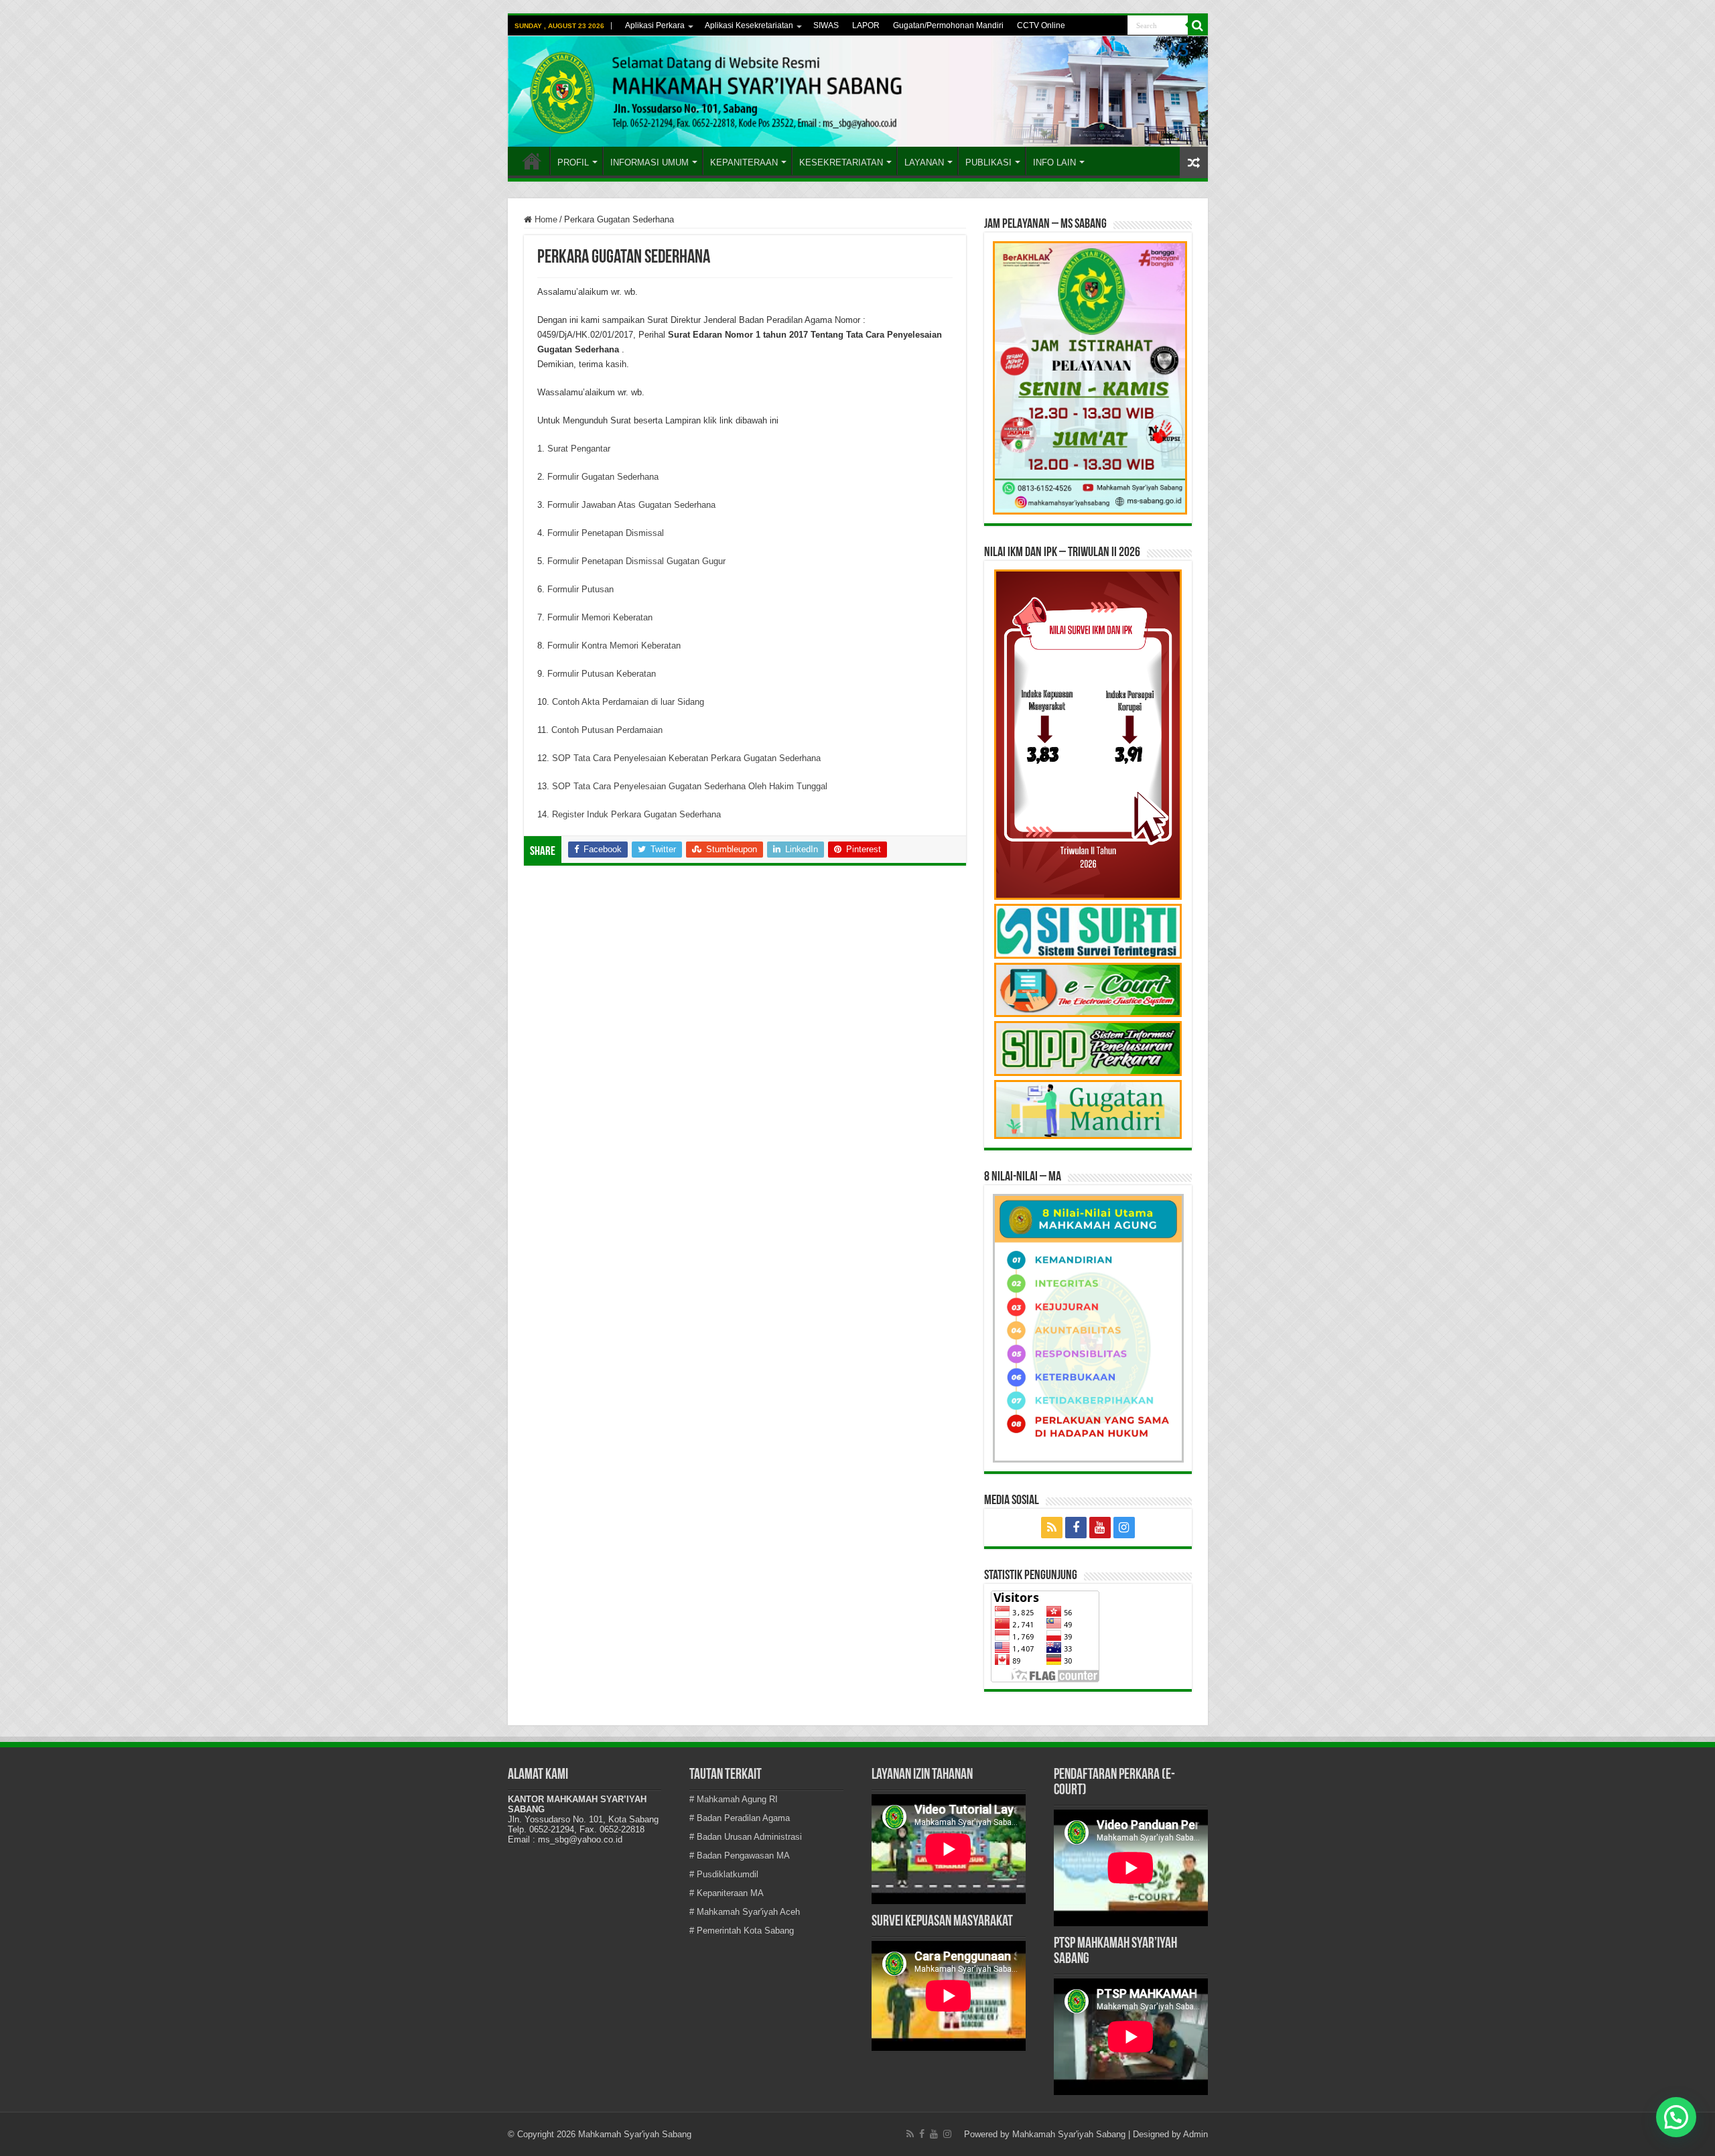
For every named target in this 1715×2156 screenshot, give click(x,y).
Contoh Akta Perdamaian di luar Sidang (628, 702)
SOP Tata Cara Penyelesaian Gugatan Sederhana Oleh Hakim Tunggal (690, 786)
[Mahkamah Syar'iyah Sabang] (858, 91)
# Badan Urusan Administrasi (746, 1837)
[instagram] (1124, 1528)
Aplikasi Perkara (655, 25)
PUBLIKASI (988, 162)
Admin (1195, 2134)
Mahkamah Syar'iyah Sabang (1069, 2134)
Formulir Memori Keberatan (600, 617)
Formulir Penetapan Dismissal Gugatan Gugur (636, 561)
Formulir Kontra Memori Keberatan (614, 646)
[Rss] (1052, 1528)
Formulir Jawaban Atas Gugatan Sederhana (631, 505)
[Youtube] (1100, 1528)
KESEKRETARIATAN (841, 162)
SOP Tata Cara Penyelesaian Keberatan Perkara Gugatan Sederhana (686, 758)
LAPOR (866, 25)
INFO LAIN (1054, 162)
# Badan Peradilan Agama (740, 1818)
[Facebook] (1076, 1528)
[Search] (1198, 25)
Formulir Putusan (580, 589)
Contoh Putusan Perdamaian (607, 730)
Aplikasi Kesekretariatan (749, 25)
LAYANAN (924, 162)
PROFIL (573, 162)
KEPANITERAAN (744, 162)
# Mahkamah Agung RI (734, 1799)
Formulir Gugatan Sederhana (603, 477)
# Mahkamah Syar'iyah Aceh (745, 1912)
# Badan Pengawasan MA (740, 1856)
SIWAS (826, 25)
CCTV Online (1041, 25)
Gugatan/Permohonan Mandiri (948, 25)
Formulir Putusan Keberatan (602, 674)
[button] (1676, 2117)
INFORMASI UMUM (649, 162)
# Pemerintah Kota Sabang (742, 1931)
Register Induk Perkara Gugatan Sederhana (636, 814)
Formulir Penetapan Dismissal (606, 533)
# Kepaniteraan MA (727, 1893)
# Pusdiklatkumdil (724, 1874)
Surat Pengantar (579, 449)
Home (532, 161)
